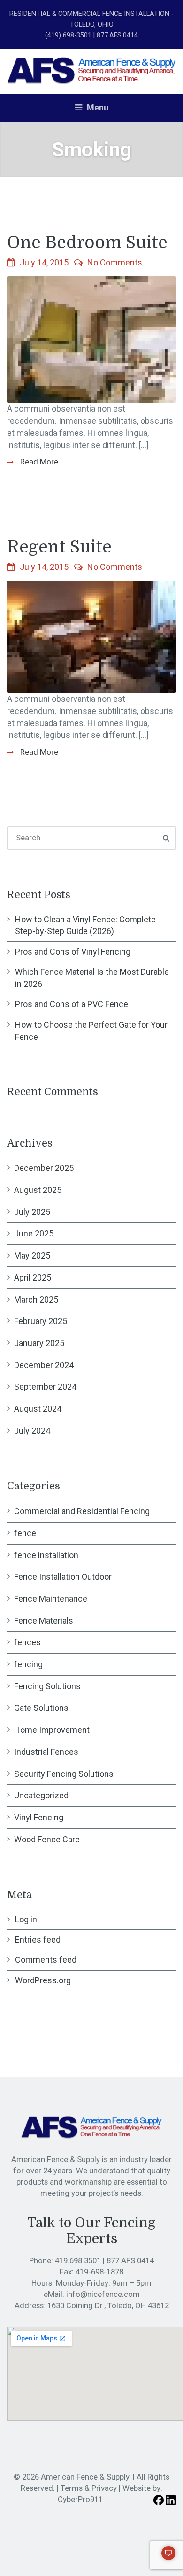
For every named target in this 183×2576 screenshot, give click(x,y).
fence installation (46, 1555)
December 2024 (44, 1365)
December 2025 (44, 1168)
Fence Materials (44, 1621)
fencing (28, 1664)
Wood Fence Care (47, 1839)
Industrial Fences (46, 1752)
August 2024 (38, 1409)
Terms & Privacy (89, 2488)
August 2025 (38, 1190)
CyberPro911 (80, 2499)
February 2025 (41, 1321)
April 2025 (33, 1277)
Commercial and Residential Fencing (82, 1511)
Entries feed (38, 1939)
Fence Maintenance (51, 1599)
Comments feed (46, 1960)
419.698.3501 (79, 2260)
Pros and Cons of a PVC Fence (72, 1004)
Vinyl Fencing (39, 1817)
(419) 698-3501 (68, 35)
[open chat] (164, 2557)
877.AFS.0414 (130, 2260)
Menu (97, 107)
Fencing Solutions (47, 1686)
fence (25, 1533)
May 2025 (32, 1255)
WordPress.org (43, 1980)
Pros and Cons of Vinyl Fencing (73, 952)
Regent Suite (59, 547)
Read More (38, 462)
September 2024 (45, 1387)
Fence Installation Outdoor (63, 1577)
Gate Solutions (41, 1708)
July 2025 (32, 1212)
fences (27, 1642)
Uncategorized (41, 1795)
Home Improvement (52, 1730)
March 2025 (36, 1299)
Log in (26, 1919)
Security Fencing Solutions (64, 1774)
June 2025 (34, 1233)
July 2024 (32, 1431)
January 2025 (39, 1343)
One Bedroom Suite (87, 243)
